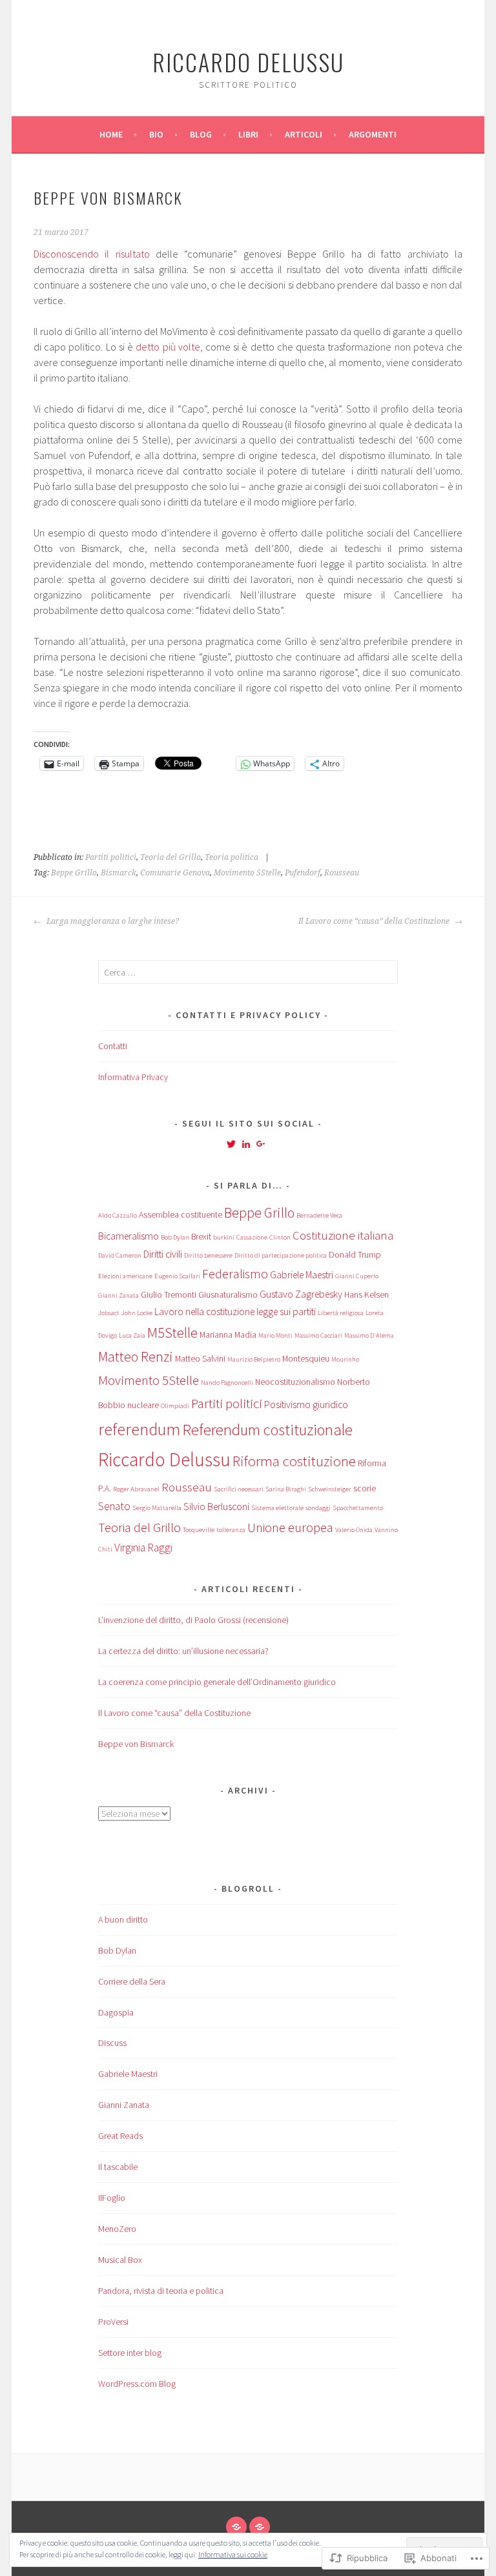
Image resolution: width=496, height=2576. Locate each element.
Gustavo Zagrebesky (301, 1294)
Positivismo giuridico (306, 1405)
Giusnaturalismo (228, 1294)
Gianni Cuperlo (357, 1276)
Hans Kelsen (367, 1294)
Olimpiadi (175, 1406)
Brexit (201, 1236)
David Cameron (120, 1255)
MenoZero (117, 2229)
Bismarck (119, 873)
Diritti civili (163, 1254)
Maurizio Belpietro (254, 1359)
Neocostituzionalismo (295, 1382)
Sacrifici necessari (239, 1489)
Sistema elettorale (277, 1508)
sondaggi (318, 1508)
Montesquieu (306, 1358)
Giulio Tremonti (169, 1294)
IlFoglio (112, 2198)
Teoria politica (232, 857)
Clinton (280, 1237)
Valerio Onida (354, 1530)
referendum (139, 1429)
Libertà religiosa (341, 1313)
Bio (156, 134)
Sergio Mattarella (157, 1508)
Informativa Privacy (133, 1077)
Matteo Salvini (200, 1358)
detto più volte (168, 347)
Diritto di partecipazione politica (281, 1255)
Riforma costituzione (294, 1461)
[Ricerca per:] (248, 972)
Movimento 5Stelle (247, 873)
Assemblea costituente (181, 1214)
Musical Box (120, 2260)
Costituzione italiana (343, 1235)
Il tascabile (118, 2167)
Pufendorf (303, 873)
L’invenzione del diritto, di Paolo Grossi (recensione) (193, 1620)
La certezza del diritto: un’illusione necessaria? (183, 1651)
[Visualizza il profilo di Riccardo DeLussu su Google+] (261, 1144)
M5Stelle (172, 1333)
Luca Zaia (132, 1335)
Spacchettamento (358, 1508)
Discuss (112, 2043)
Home (111, 134)
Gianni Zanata (119, 1295)
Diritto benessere (208, 1255)
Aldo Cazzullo (118, 1215)
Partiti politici (111, 857)
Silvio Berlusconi (216, 1507)
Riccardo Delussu (248, 62)
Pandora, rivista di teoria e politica (161, 2291)
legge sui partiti (286, 1312)
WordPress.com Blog (137, 2384)
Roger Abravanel (136, 1489)
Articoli (304, 134)
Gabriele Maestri (302, 1275)
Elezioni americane (125, 1276)
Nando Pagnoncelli (227, 1383)
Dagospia (116, 2012)
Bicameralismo (129, 1236)
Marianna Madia (228, 1334)
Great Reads (120, 2136)
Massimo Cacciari (318, 1335)
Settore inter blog (130, 2353)
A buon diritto (123, 1919)
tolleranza (231, 1530)
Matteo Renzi (136, 1357)
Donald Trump (355, 1254)
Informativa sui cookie (233, 2554)
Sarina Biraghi (286, 1489)
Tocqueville (199, 1530)
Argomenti (373, 134)
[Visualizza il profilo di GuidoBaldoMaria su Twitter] (231, 1144)
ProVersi (113, 2322)
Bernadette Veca (319, 1215)
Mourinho (345, 1359)
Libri (248, 134)
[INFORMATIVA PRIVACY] (260, 2527)
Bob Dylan (175, 1237)
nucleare (143, 1405)
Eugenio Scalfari (177, 1276)
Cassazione (252, 1237)
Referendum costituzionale (267, 1430)
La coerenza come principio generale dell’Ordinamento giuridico (217, 1682)
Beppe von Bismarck (136, 1744)
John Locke (137, 1313)
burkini (224, 1237)
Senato (114, 1506)
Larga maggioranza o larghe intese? (112, 921)
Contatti (113, 1046)
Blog (201, 134)
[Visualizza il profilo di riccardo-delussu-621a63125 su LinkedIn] (246, 1144)
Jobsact (109, 1313)
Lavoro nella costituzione (204, 1312)
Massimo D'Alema (369, 1335)
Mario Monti (275, 1335)
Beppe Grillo (74, 873)
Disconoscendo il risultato (92, 254)
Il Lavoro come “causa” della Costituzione (375, 921)
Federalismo (235, 1273)
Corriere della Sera (132, 1981)
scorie (365, 1488)
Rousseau (342, 873)
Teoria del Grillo (170, 857)
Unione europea (290, 1527)
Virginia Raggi (143, 1548)
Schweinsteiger (330, 1489)
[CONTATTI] (236, 2527)
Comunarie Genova (175, 873)
